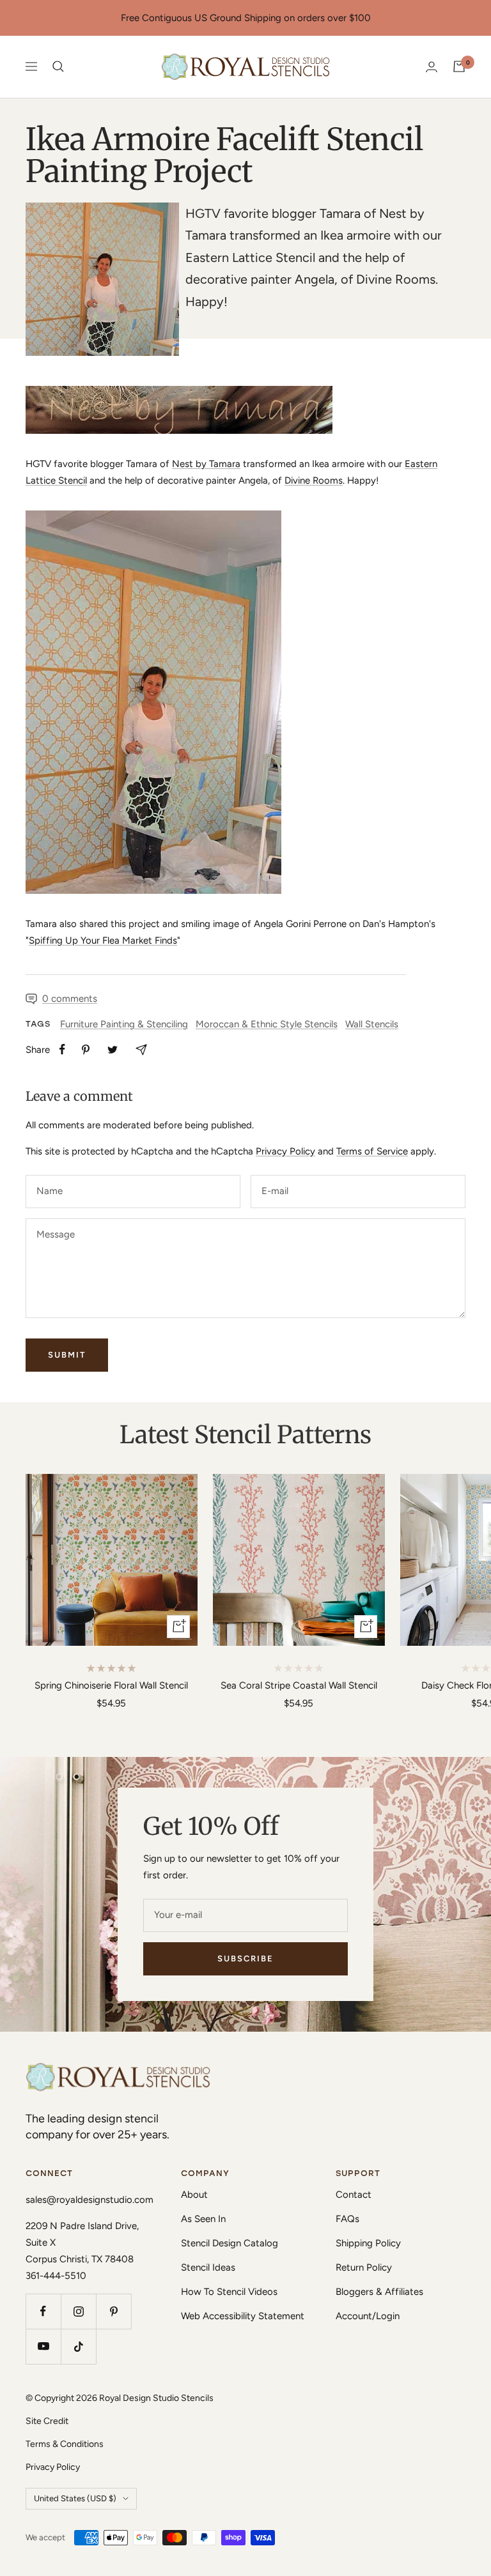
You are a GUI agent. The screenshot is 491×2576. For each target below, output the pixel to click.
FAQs (347, 2219)
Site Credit (47, 2421)
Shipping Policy (368, 2243)
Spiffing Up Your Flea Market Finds (103, 940)
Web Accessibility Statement (243, 2316)
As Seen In (203, 2219)
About (194, 2195)
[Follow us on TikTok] (78, 2346)
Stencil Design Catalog (230, 2243)
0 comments (70, 999)
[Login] (432, 67)
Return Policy (364, 2267)
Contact (354, 2195)
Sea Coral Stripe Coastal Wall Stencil (299, 1685)
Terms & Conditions (65, 2444)
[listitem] (62, 1049)
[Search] (58, 66)
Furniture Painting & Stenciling (124, 1024)
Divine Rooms (314, 480)
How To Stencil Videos (229, 2292)
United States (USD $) (75, 2498)
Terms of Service (372, 1151)
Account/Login (368, 2316)
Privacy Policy (285, 1151)
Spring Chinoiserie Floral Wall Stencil (111, 1685)
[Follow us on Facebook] (43, 2311)
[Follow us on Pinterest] (113, 2311)
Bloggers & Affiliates (379, 2292)
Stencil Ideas (208, 2267)
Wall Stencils (372, 1024)
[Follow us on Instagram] (78, 2311)
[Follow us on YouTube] (43, 2346)
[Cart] (459, 66)
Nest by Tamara (206, 464)
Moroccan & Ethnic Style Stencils (267, 1024)
